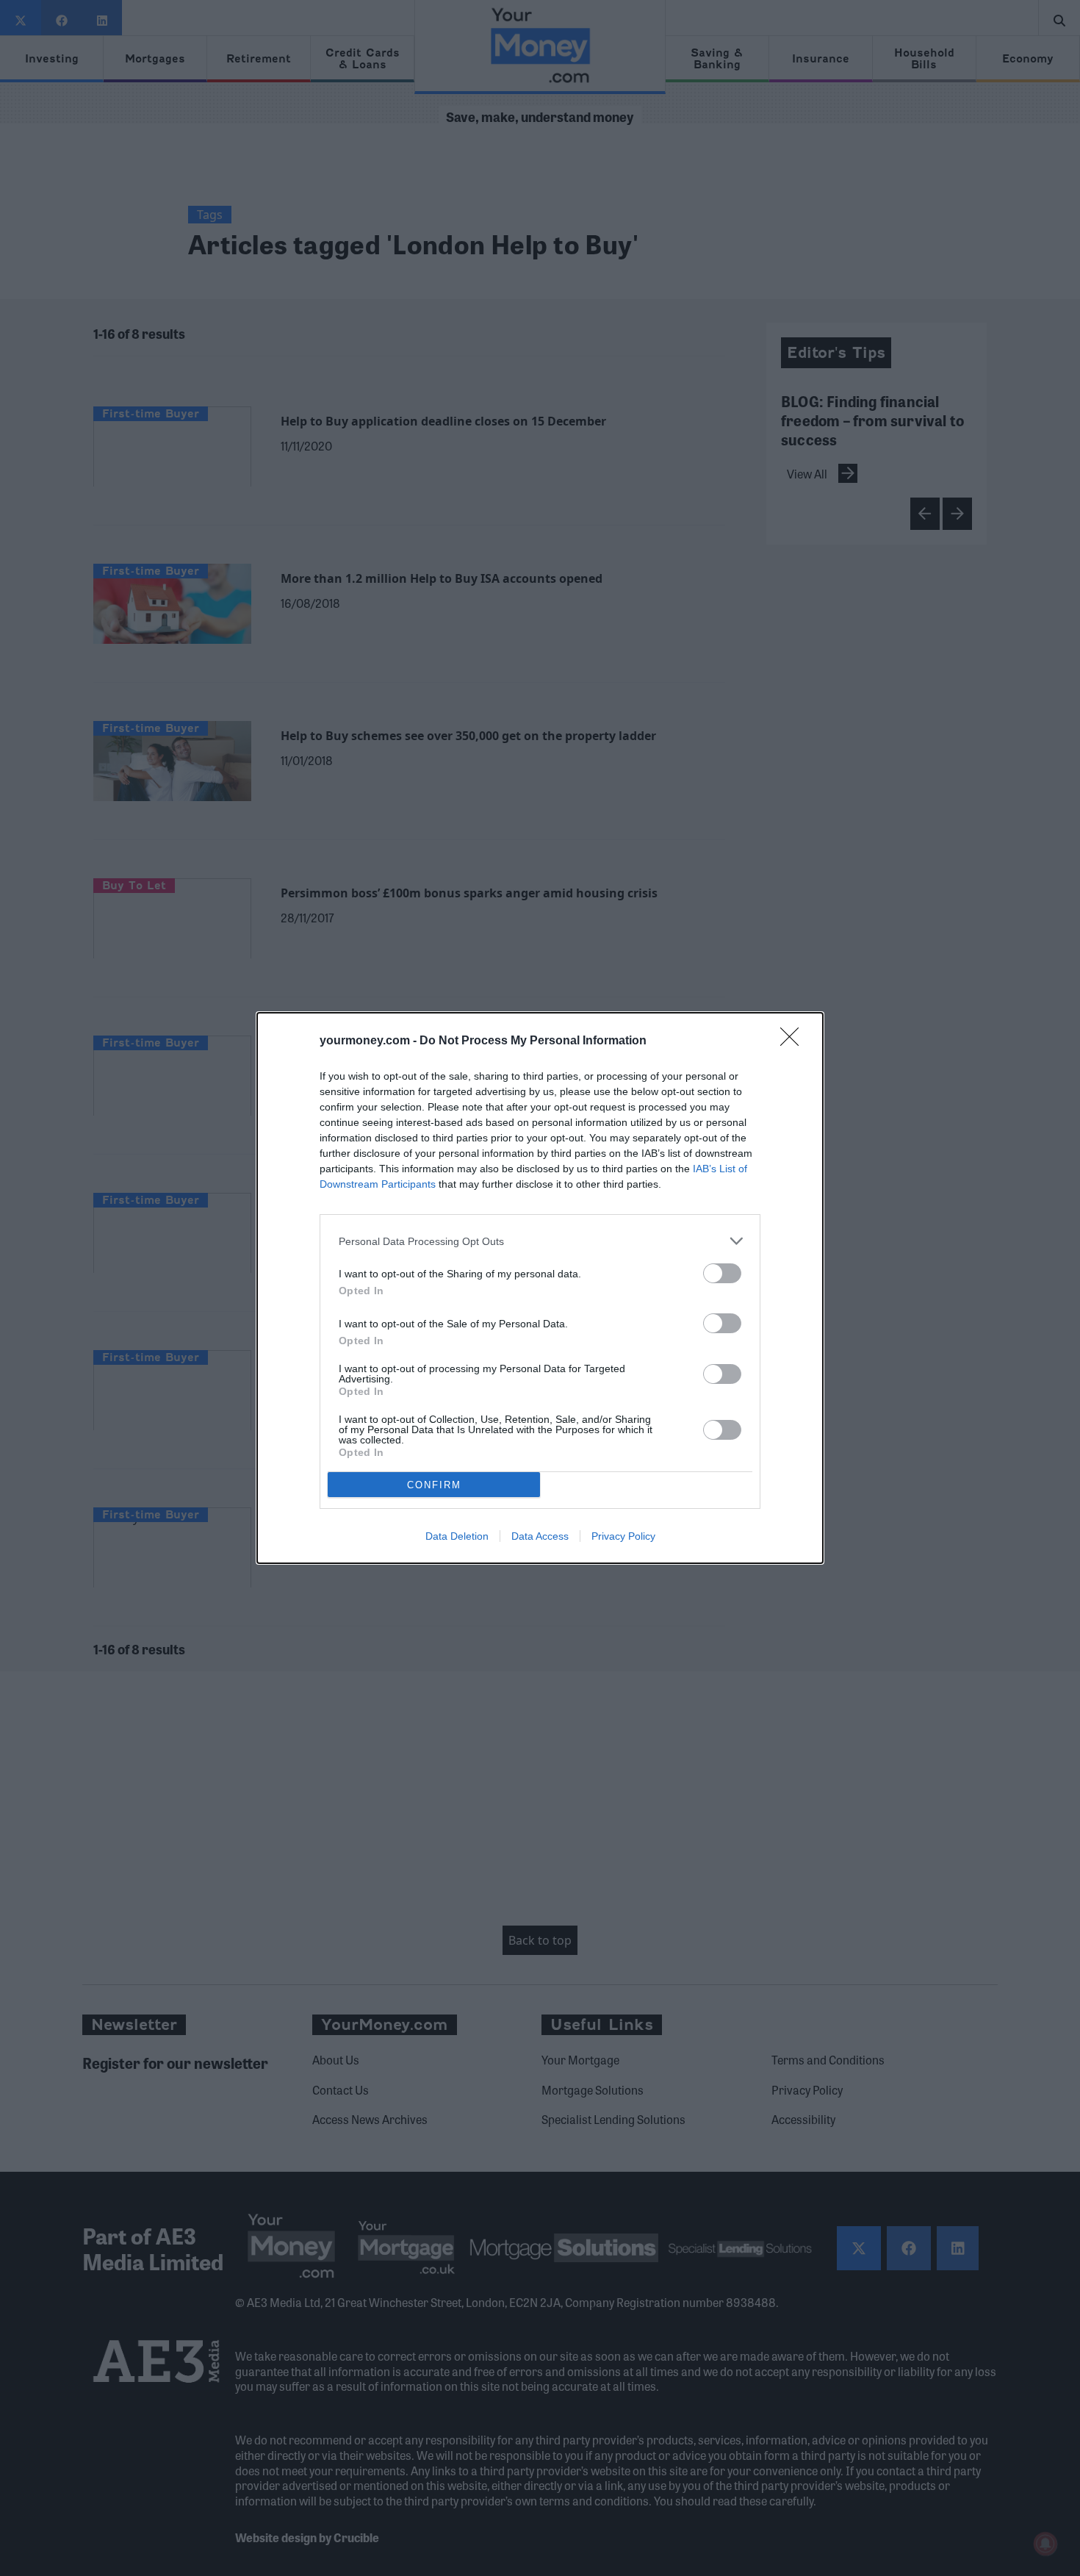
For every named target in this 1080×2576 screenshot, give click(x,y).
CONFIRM (434, 1485)
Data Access (540, 1536)
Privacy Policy (623, 1536)
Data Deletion (457, 1536)
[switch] (722, 1273)
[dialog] (540, 1288)
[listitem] (540, 1241)
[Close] (794, 1041)
